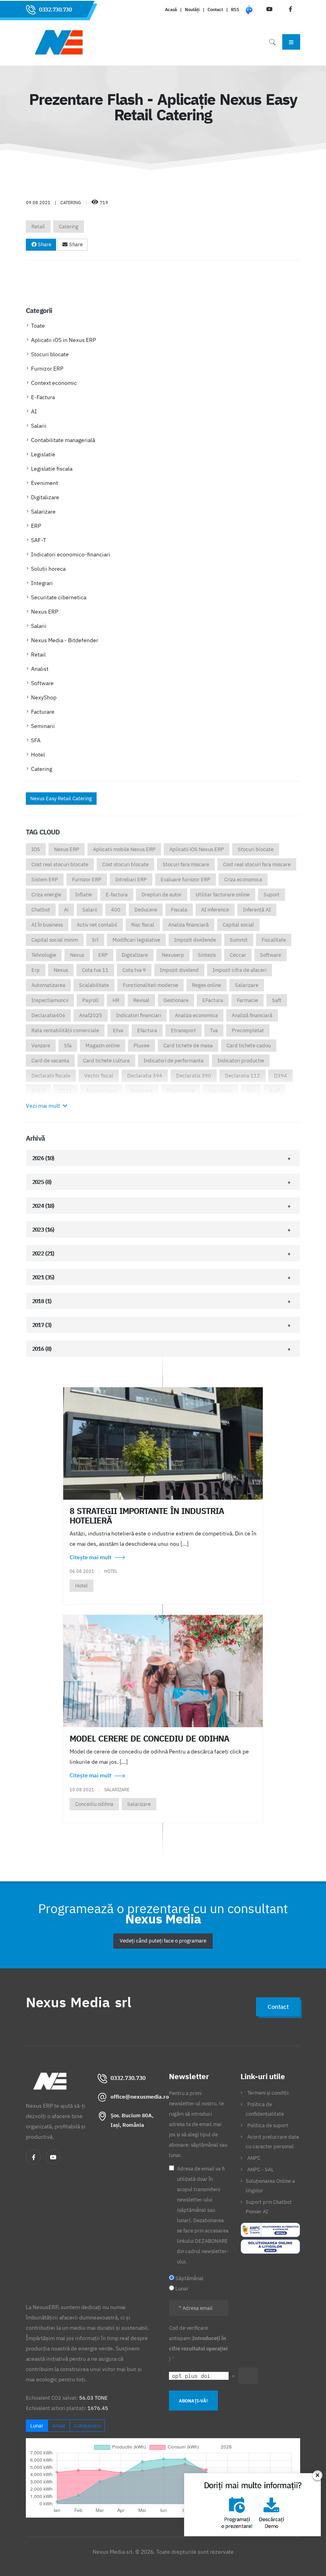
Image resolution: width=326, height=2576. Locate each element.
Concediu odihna (94, 1804)
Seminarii (43, 726)
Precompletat (248, 1030)
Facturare (43, 712)
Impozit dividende (195, 940)
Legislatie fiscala (52, 469)
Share (44, 244)
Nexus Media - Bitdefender (65, 640)
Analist (40, 669)
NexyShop (44, 697)
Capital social (238, 925)
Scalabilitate (94, 985)
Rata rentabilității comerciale (65, 1030)
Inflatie (83, 895)
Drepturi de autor (162, 895)
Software (42, 683)
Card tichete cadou (249, 1046)
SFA (36, 740)
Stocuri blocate (50, 354)
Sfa (68, 1046)
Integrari (42, 583)
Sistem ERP (45, 880)
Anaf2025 (91, 1015)
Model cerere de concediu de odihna (149, 1738)
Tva (214, 1030)
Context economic (54, 383)
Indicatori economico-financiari (71, 554)
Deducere (146, 910)
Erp (36, 970)
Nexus (77, 955)
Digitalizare (45, 497)
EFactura (213, 1000)
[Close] (319, 2475)
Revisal (141, 1000)
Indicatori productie (241, 1061)
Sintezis (207, 955)
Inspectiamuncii (50, 1000)
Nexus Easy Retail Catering (61, 798)
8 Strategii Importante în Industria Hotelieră (147, 1516)
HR (116, 1000)
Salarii (39, 426)
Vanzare (41, 1046)
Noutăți (192, 10)
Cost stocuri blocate (125, 864)
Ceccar (238, 955)
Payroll (90, 1000)
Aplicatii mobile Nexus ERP (124, 849)
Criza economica (243, 880)
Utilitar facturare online (223, 895)
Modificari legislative (136, 940)
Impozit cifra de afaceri (240, 970)
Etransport (183, 1030)
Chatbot (41, 910)
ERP (36, 526)
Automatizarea (48, 985)
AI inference (215, 910)
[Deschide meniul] (291, 42)
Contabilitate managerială (63, 440)
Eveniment (45, 483)
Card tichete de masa (188, 1046)
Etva (118, 1030)
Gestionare (176, 1000)
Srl (95, 940)
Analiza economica (196, 1015)
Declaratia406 (48, 1015)
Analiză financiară (252, 1015)
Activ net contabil (97, 925)
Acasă (171, 10)
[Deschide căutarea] (272, 42)
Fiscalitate (274, 940)
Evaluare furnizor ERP (185, 880)
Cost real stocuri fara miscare (257, 864)
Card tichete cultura (106, 1061)
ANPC (254, 2158)
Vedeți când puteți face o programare (163, 1941)
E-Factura (43, 397)
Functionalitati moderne (150, 985)
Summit (239, 940)
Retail (38, 227)
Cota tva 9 (134, 970)
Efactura (147, 1030)
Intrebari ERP (131, 880)
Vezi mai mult (44, 1106)
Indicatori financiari (139, 1015)
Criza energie (46, 895)
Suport (272, 895)
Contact (215, 10)
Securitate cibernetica (59, 597)
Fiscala (179, 910)
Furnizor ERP (47, 369)
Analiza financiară (188, 925)
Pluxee (142, 1046)
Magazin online (103, 1046)
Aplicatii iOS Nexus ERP (197, 849)
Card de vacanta (50, 1061)
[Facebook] (33, 2157)
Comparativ (87, 2426)
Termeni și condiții (268, 2093)
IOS (36, 849)
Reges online (207, 985)
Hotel (38, 755)
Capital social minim (55, 940)
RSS (235, 10)
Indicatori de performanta (174, 1061)
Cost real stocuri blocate (60, 864)
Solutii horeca (48, 569)
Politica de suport (268, 2125)
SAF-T (39, 540)
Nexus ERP (45, 612)
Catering (69, 227)
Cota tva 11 (95, 970)
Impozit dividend (179, 970)
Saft (277, 1000)
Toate (38, 326)
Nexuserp (173, 955)
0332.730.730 (55, 10)
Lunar (37, 2426)
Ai (66, 910)
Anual (59, 2426)
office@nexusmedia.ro (140, 2097)
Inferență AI (257, 910)
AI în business (47, 925)
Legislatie (43, 454)
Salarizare (43, 512)
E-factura (117, 895)
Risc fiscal (143, 925)
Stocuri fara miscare (186, 864)
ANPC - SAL (261, 2169)
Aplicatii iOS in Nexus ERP (63, 340)
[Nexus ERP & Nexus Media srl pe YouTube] (53, 2157)
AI (34, 411)
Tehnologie (44, 955)
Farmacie (247, 1000)
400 (116, 910)
